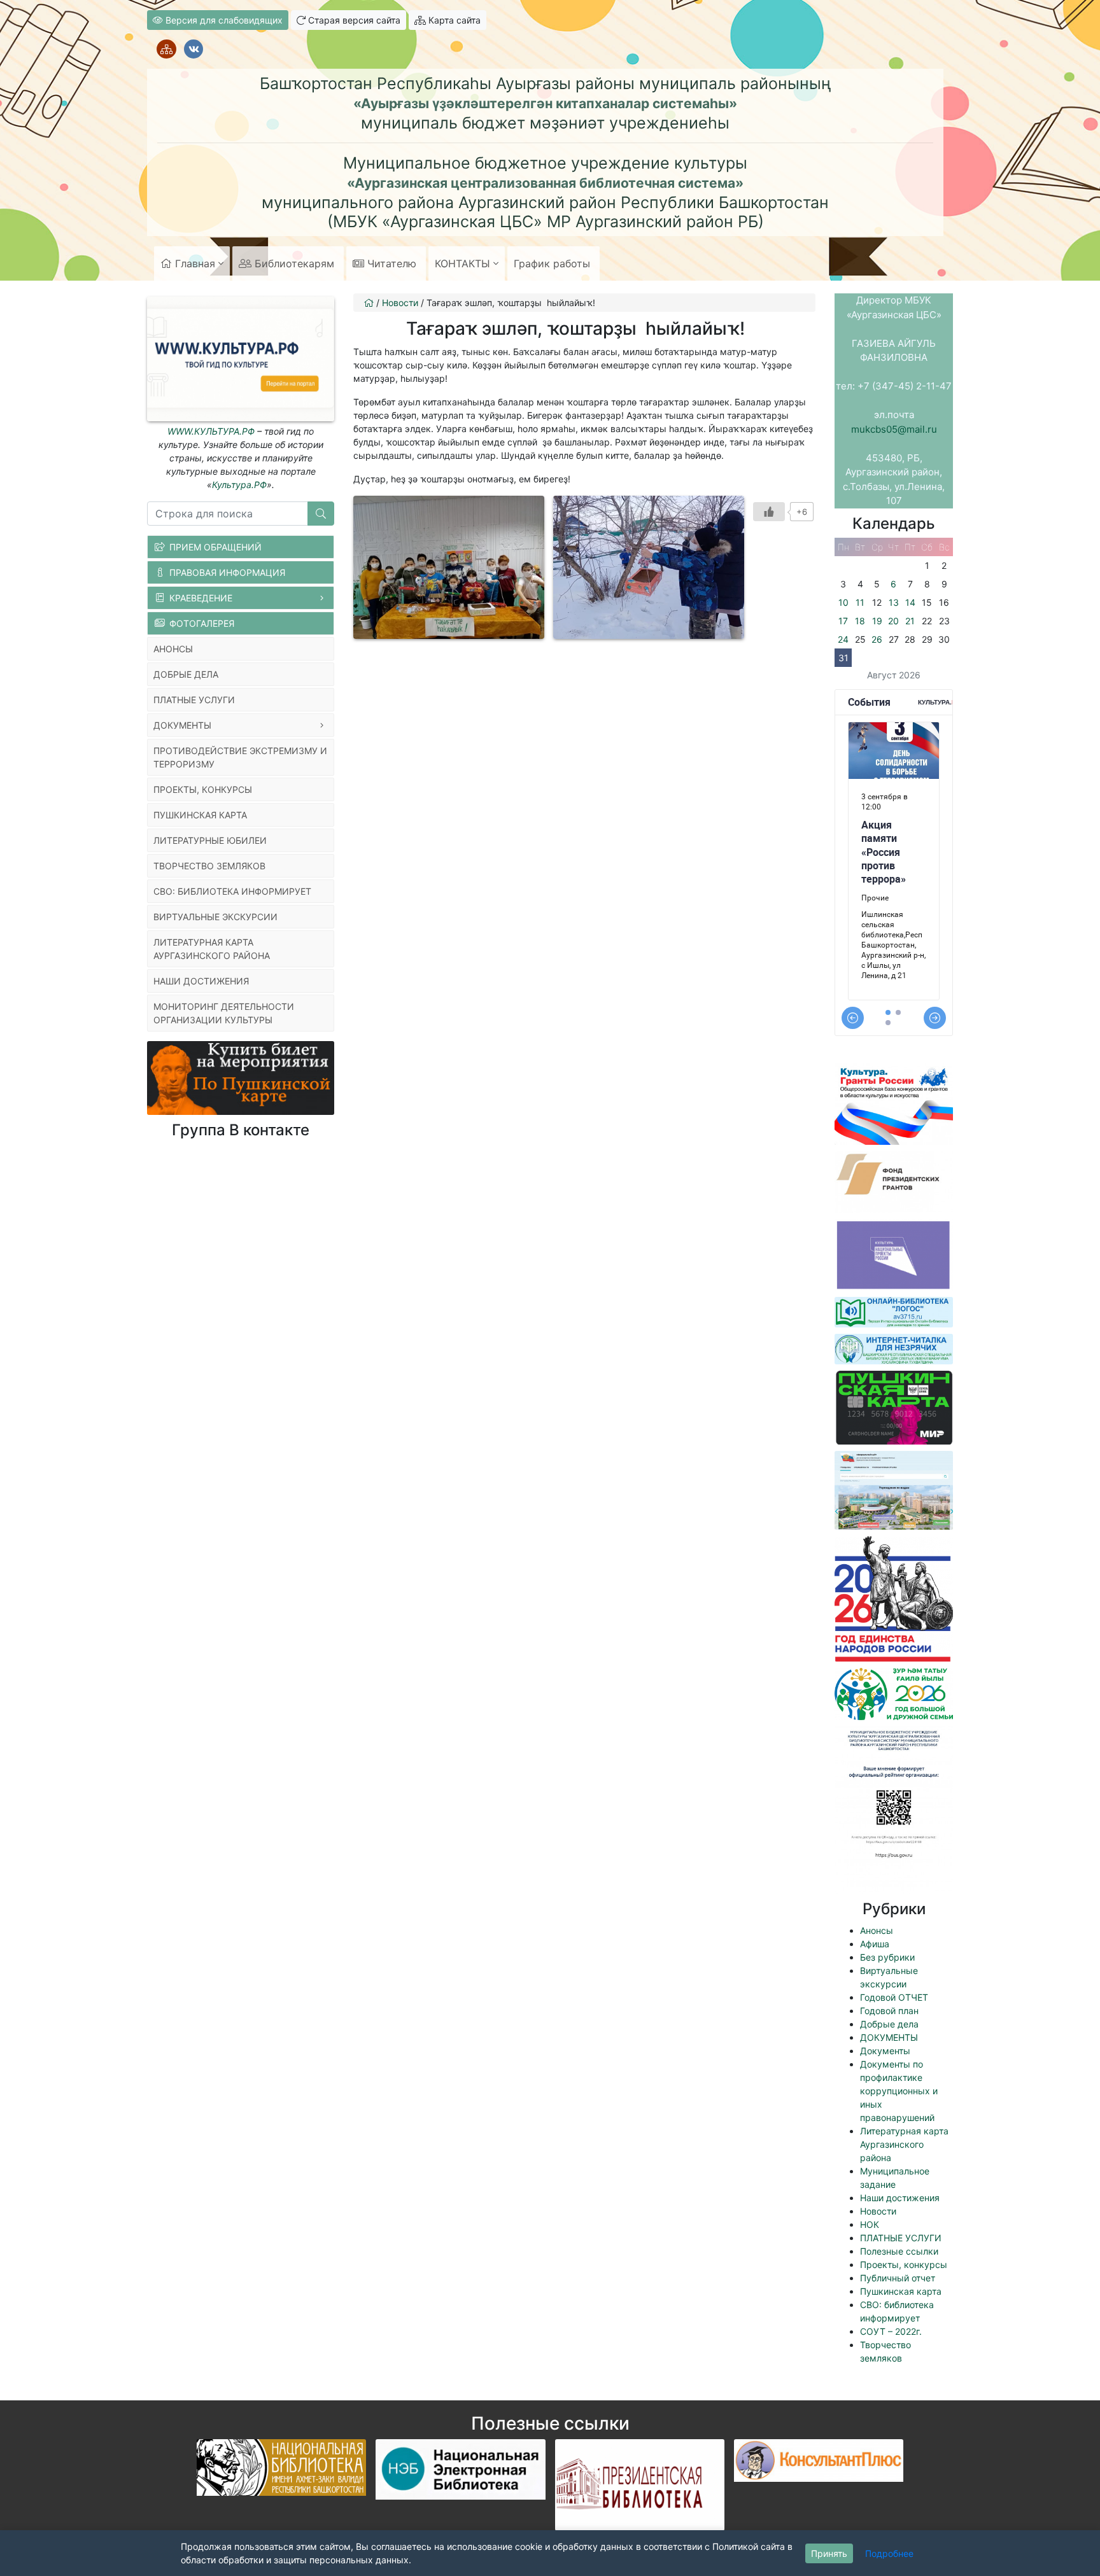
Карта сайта (453, 20)
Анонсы (877, 1930)
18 (860, 621)
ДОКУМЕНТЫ (889, 2037)
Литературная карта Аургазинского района (904, 2144)
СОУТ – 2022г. (891, 2331)
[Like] (769, 512)
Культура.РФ (239, 485)
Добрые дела (889, 2024)
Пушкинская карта (901, 2291)
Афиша (875, 1944)
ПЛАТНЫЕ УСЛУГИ (901, 2238)
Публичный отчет (898, 2278)
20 (893, 621)
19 (877, 621)
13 (894, 602)
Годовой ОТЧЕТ (894, 1997)
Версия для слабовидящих (223, 20)
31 (843, 658)
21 (910, 621)
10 (843, 602)
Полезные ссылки (899, 2251)
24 (843, 639)
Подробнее (889, 2553)
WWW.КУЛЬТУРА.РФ (211, 431)
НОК (870, 2224)
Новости (878, 2211)
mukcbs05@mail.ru (894, 429)
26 (877, 639)
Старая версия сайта (353, 20)
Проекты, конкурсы (904, 2264)
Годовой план (889, 2011)
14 (910, 602)
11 (860, 602)
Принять (829, 2553)
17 (843, 621)
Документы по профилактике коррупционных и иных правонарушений (899, 2091)
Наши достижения (900, 2198)
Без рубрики (887, 1957)
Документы (885, 2051)
